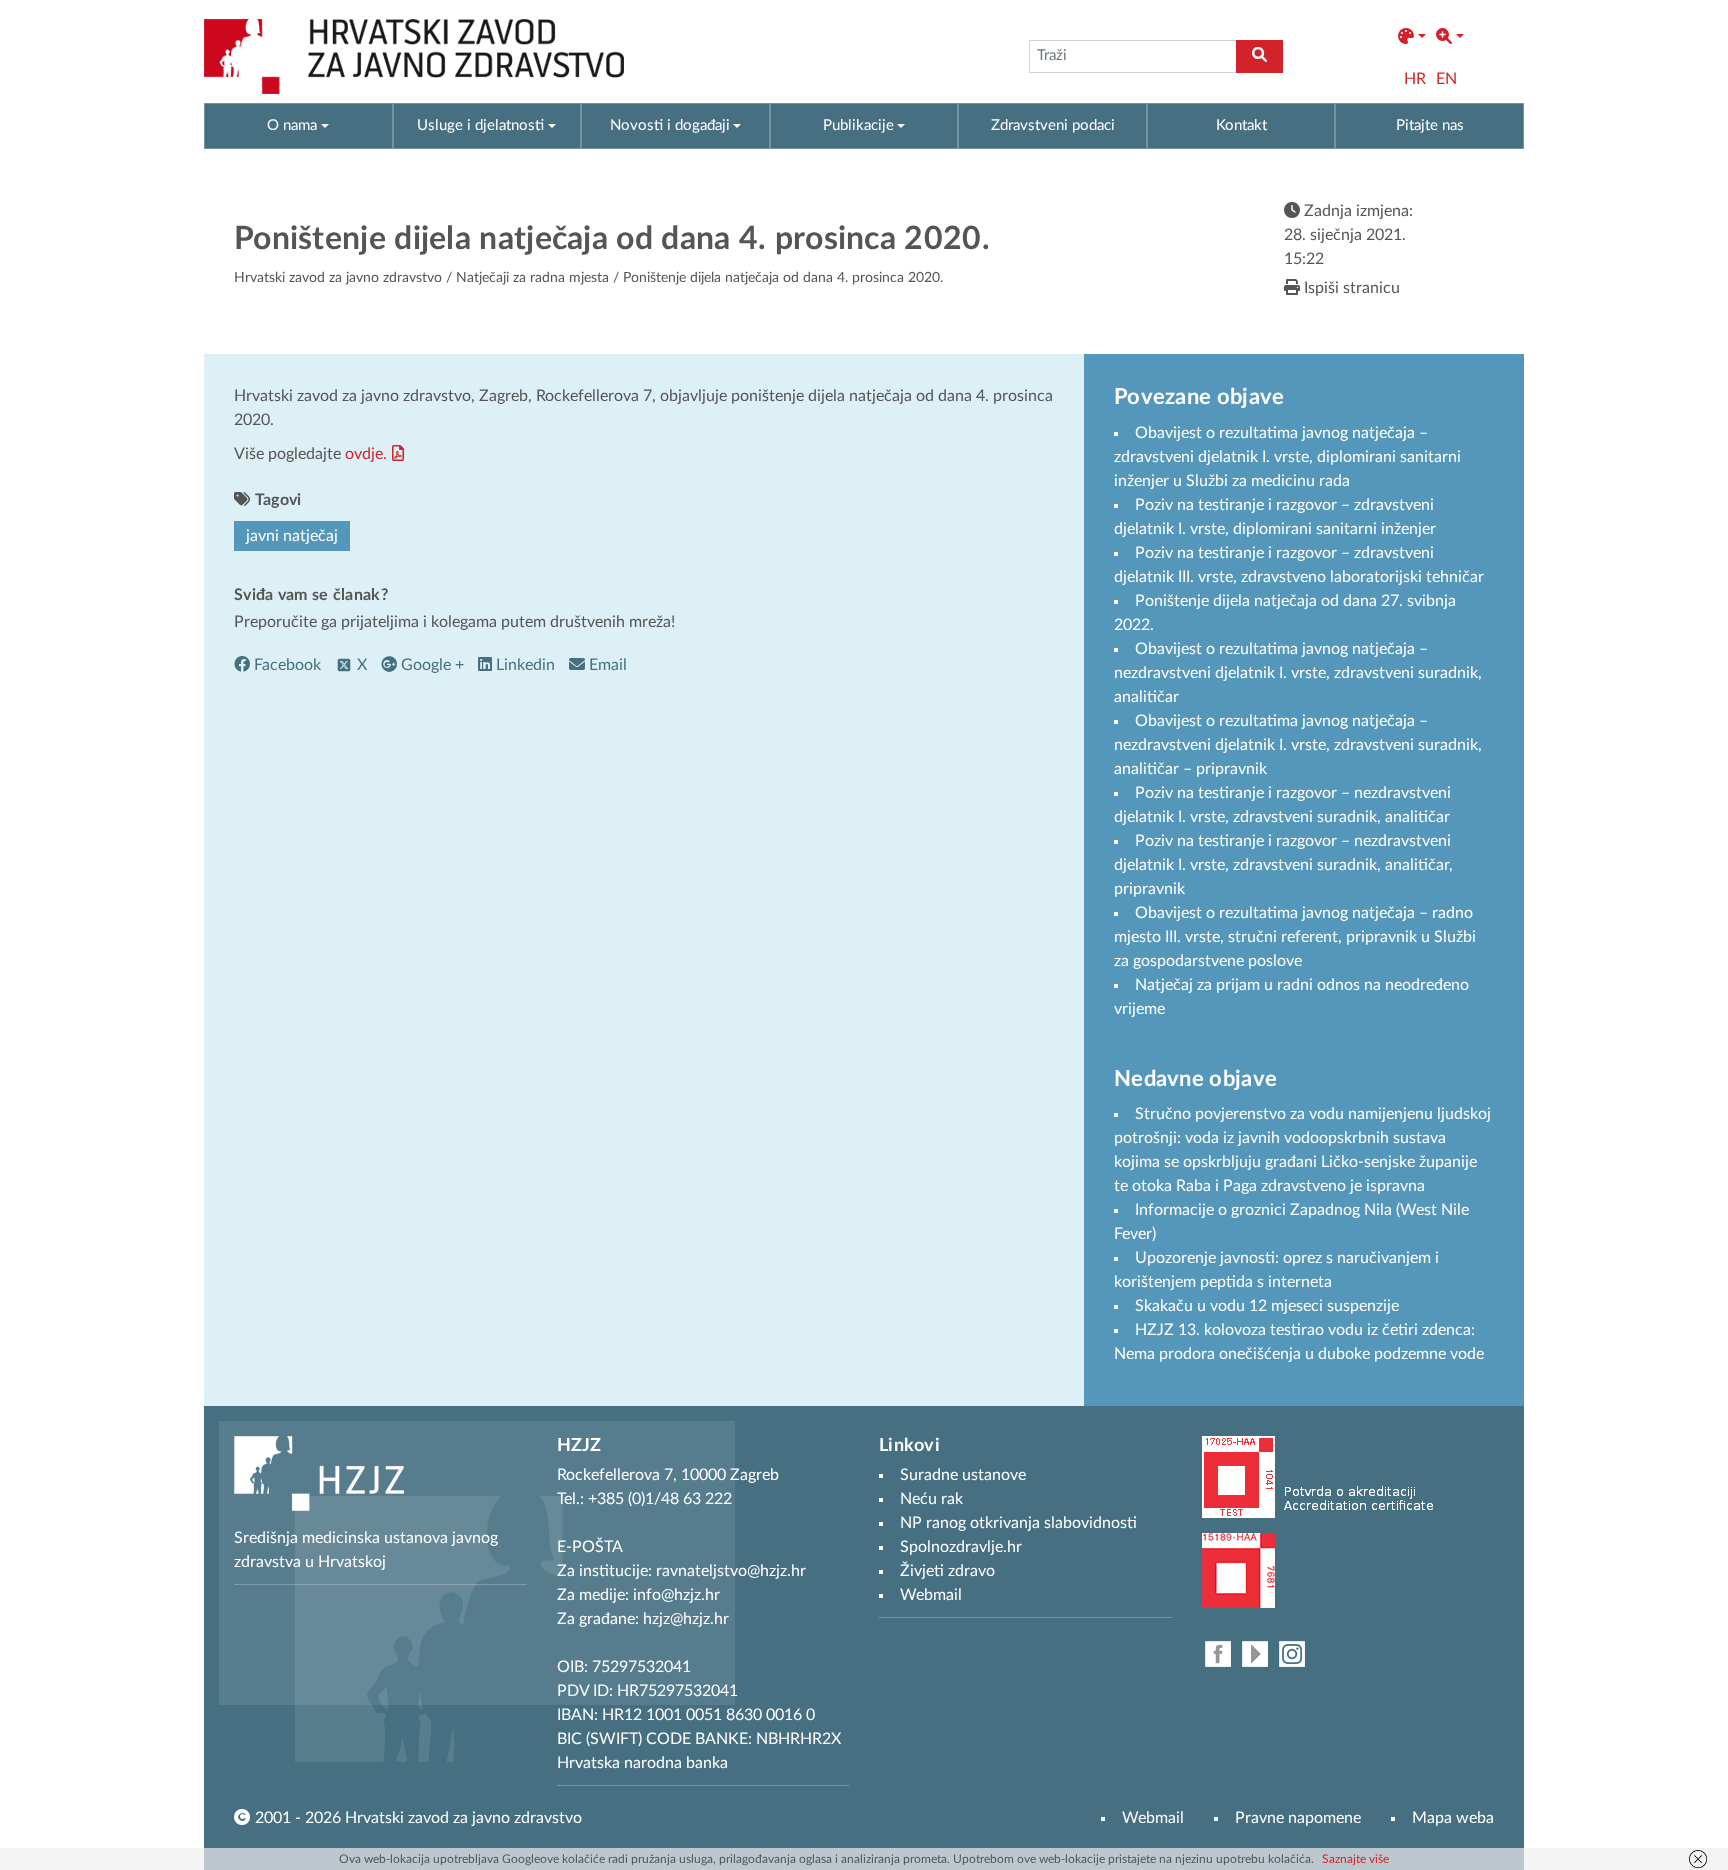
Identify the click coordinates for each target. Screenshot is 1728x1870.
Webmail (1153, 1818)
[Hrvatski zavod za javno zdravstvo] (414, 56)
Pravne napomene (1298, 1818)
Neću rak (931, 1499)
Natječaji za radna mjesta (532, 278)
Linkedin (523, 665)
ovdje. (366, 454)
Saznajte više (1355, 1859)
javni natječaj (292, 536)
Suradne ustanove (963, 1475)
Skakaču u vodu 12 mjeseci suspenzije (1267, 1306)
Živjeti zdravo (947, 1571)
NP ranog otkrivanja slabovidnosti (1018, 1523)
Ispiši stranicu (1350, 288)
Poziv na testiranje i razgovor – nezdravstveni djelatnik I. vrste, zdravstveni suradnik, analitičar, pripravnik (1283, 865)
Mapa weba (1453, 1818)
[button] (1412, 37)
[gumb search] (1259, 56)
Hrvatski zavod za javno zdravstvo (338, 278)
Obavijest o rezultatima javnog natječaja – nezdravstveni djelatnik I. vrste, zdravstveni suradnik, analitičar (1298, 673)
